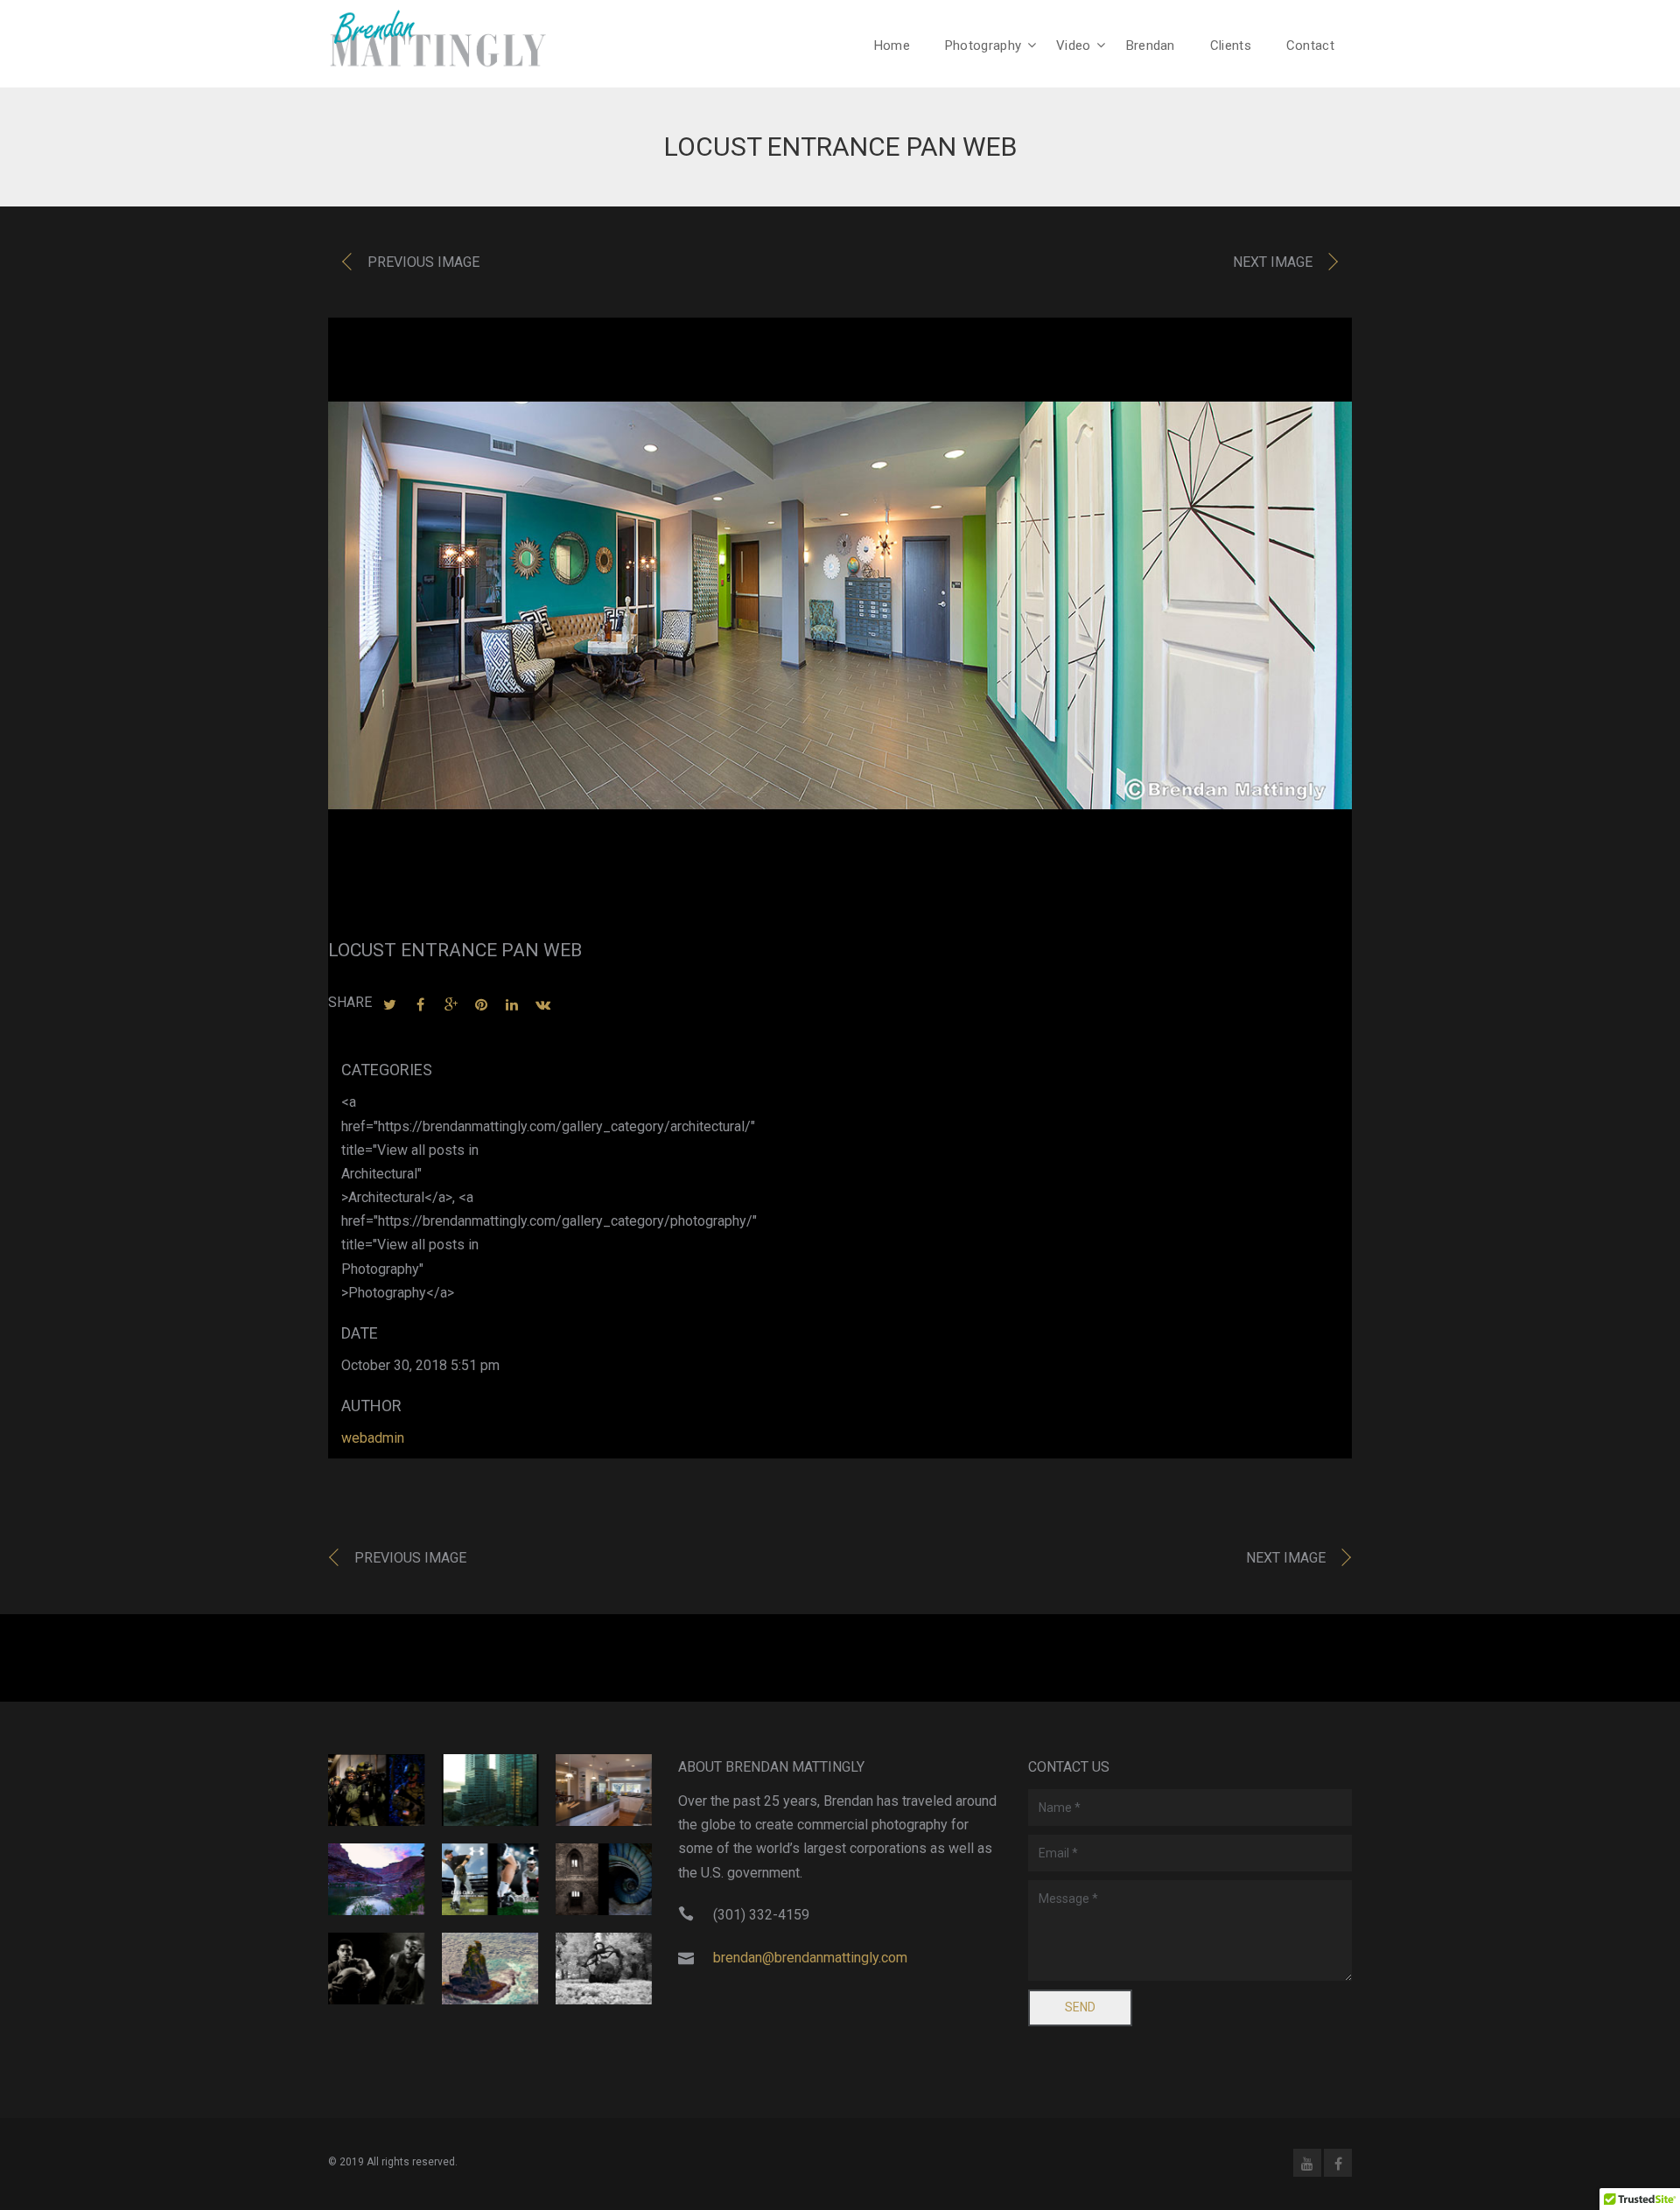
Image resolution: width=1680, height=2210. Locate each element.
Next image (1273, 262)
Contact (1310, 45)
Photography (983, 45)
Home (892, 45)
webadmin (373, 1438)
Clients (1231, 45)
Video (1074, 45)
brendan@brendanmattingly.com (810, 1958)
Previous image (423, 262)
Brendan (1151, 45)
